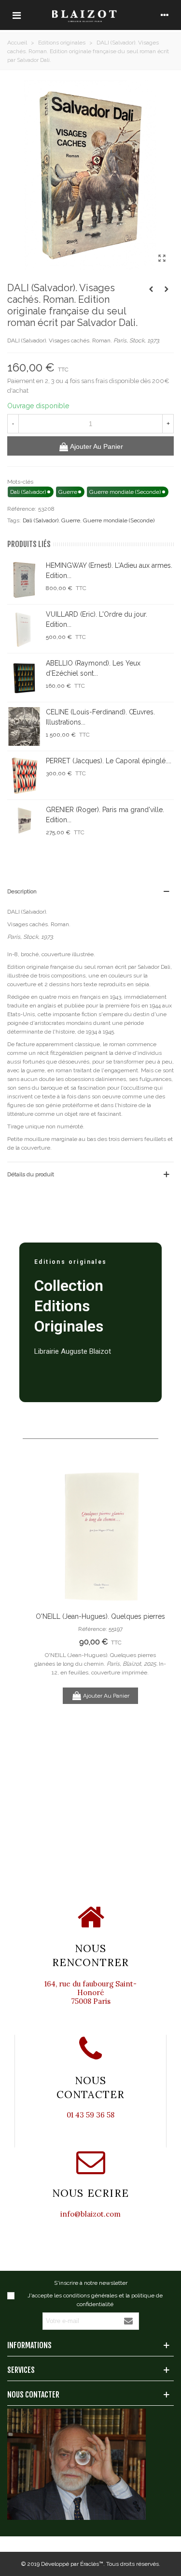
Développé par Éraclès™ (72, 2564)
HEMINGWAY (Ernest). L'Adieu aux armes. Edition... (109, 570)
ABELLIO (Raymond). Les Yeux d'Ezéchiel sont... (93, 668)
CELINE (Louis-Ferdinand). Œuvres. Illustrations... (100, 717)
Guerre (71, 520)
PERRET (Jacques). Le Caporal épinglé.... (109, 761)
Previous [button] (48, 1643)
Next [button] (152, 1643)
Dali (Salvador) (41, 520)
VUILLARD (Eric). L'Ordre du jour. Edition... (97, 619)
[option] (100, 1585)
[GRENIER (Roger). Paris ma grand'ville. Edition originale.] (24, 824)
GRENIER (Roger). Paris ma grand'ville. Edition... (105, 815)
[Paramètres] (165, 15)
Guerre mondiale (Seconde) (119, 520)
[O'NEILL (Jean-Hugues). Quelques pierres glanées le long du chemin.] (100, 1535)
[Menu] (16, 15)
